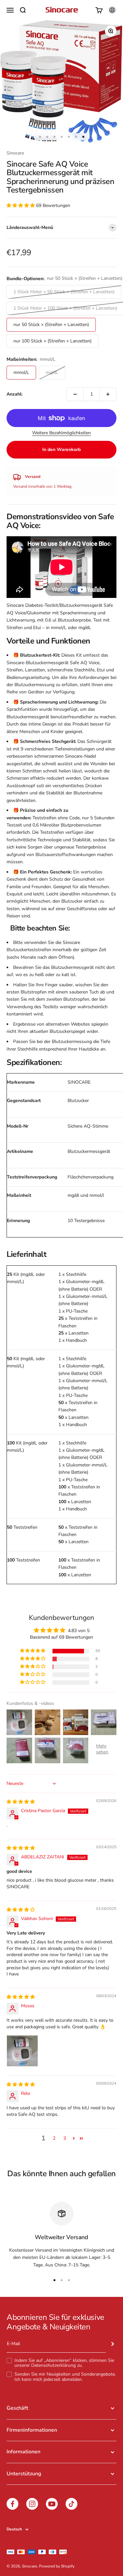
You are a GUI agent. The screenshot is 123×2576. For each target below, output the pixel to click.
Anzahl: (14, 394)
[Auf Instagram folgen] (32, 2504)
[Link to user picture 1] (22, 2051)
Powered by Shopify (57, 2566)
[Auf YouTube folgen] (52, 2504)
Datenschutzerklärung (53, 2365)
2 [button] (54, 2138)
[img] (21, 1802)
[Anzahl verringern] (75, 394)
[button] (21, 205)
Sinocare (15, 153)
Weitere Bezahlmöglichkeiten (61, 433)
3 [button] (65, 2138)
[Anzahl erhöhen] (108, 394)
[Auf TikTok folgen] (72, 2504)
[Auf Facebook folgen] (12, 2504)
